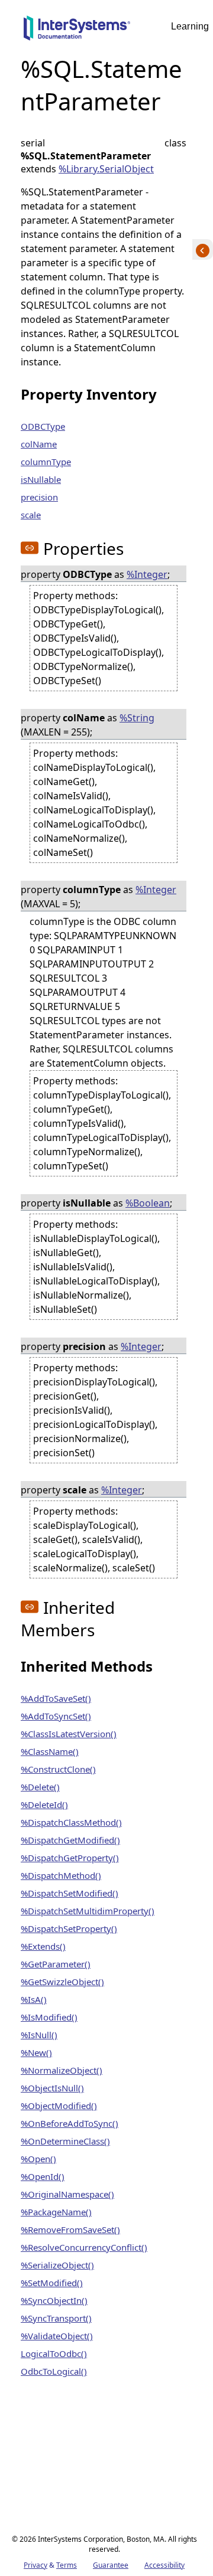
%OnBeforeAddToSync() (70, 2123)
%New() (36, 2052)
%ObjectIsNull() (52, 2088)
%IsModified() (49, 2017)
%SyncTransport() (56, 2318)
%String (137, 718)
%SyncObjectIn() (54, 2300)
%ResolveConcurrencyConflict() (84, 2247)
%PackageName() (56, 2212)
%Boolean (148, 1203)
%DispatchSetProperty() (69, 1928)
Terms (67, 2565)
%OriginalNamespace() (67, 2194)
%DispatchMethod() (61, 1875)
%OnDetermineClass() (65, 2141)
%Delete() (40, 1787)
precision (39, 497)
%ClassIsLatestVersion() (69, 1734)
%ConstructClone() (58, 1769)
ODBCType (43, 426)
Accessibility (164, 2565)
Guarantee (111, 2565)
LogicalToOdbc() (54, 2353)
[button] (30, 548)
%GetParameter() (56, 1964)
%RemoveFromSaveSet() (70, 2230)
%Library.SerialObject (106, 169)
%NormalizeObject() (62, 2070)
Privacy (35, 2565)
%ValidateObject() (57, 2336)
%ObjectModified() (59, 2106)
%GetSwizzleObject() (62, 1982)
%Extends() (43, 1946)
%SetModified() (52, 2283)
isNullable (41, 479)
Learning (190, 26)
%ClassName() (50, 1751)
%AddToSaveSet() (56, 1698)
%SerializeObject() (57, 2265)
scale (31, 515)
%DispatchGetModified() (70, 1840)
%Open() (38, 2159)
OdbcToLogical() (54, 2371)
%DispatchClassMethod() (71, 1822)
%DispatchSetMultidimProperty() (88, 1911)
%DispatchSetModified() (70, 1893)
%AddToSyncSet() (56, 1716)
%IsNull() (39, 2035)
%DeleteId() (44, 1804)
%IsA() (34, 1999)
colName (39, 444)
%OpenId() (43, 2176)
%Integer (147, 574)
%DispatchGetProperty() (70, 1858)
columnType (46, 462)
